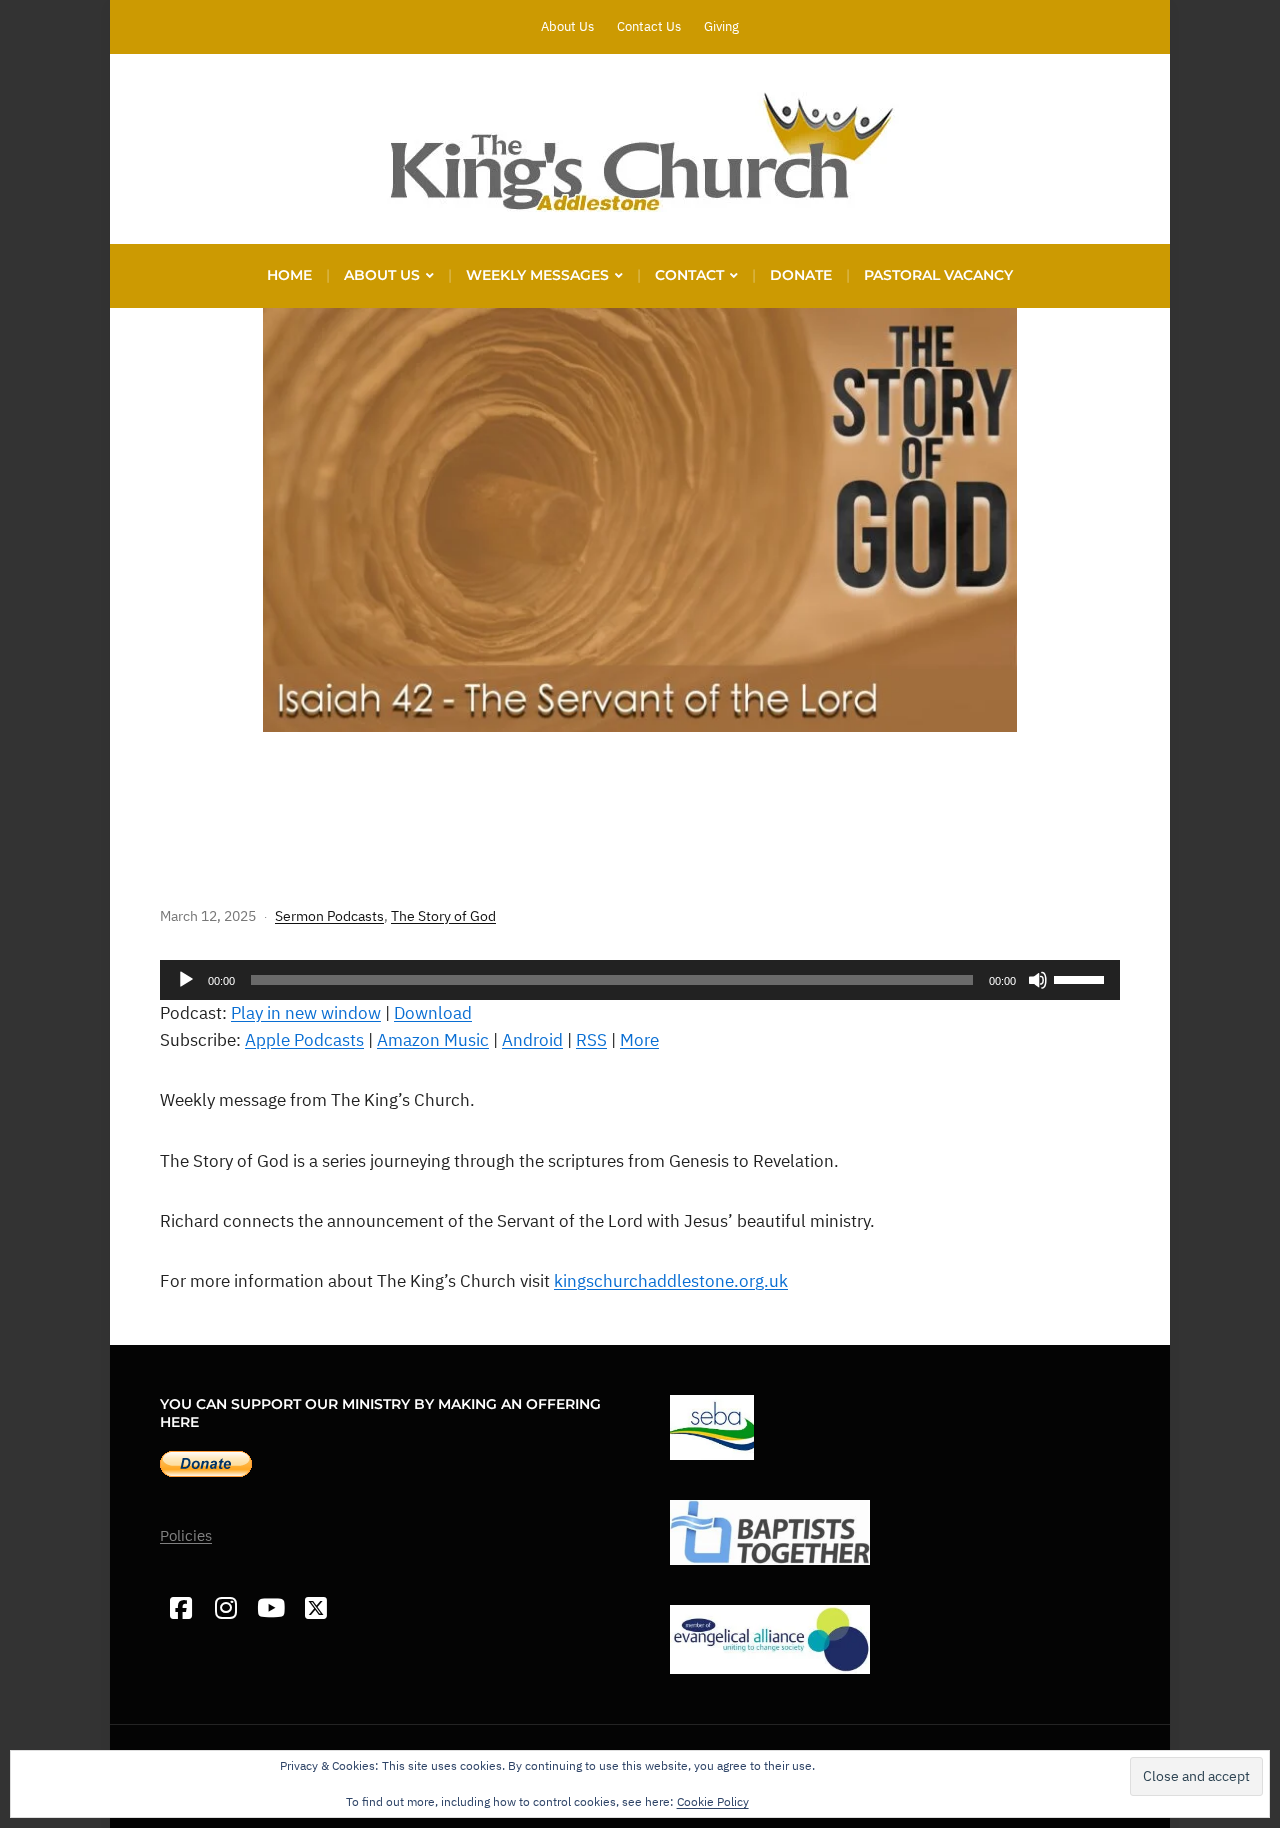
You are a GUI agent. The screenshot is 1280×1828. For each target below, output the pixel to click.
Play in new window (306, 1013)
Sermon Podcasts (329, 916)
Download (433, 1013)
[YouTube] (270, 1608)
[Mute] (1038, 980)
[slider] (1082, 978)
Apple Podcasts (304, 1040)
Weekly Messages (537, 275)
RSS (591, 1040)
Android (532, 1040)
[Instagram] (225, 1608)
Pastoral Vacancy (938, 275)
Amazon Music (433, 1040)
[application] (640, 980)
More (639, 1040)
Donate (801, 275)
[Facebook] (180, 1608)
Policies (186, 1535)
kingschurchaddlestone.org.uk (671, 1281)
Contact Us (649, 26)
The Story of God (443, 916)
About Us (567, 26)
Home (289, 275)
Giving (721, 26)
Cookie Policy (713, 1801)
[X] (315, 1608)
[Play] (186, 980)
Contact (689, 275)
